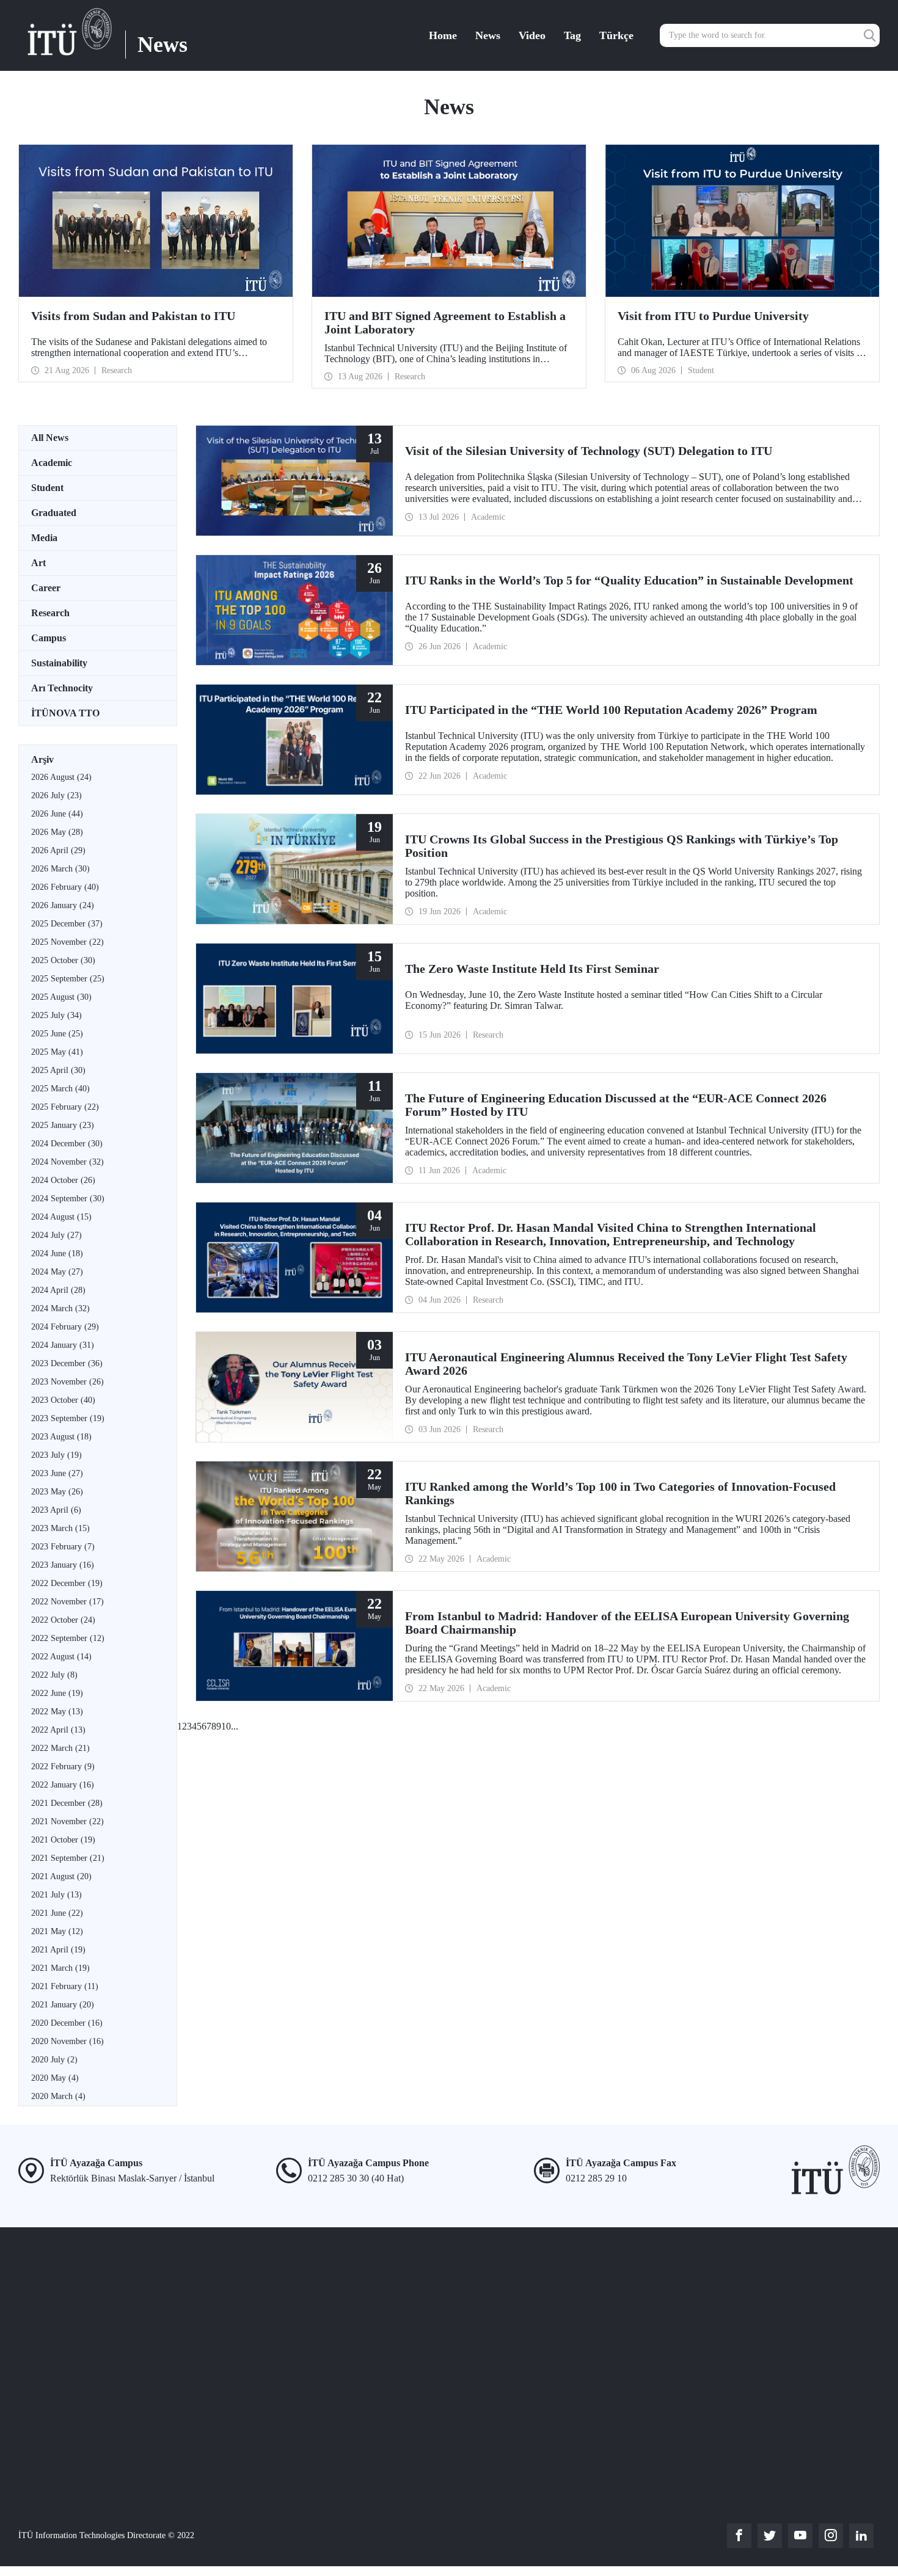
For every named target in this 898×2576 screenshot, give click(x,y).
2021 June (57, 1913)
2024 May (57, 1272)
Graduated (54, 513)
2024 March (60, 1308)
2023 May (57, 1492)
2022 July (54, 1675)
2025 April (58, 1070)
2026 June (57, 814)
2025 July (57, 1015)
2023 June (57, 1473)
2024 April (58, 1290)
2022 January (63, 1785)
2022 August (61, 1657)
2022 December (67, 1583)
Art (38, 563)
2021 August (61, 1876)
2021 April (58, 1950)
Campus (49, 638)
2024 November (68, 1162)
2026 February (65, 887)
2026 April (58, 850)
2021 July (57, 1895)
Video (532, 35)
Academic (52, 463)
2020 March (58, 2096)
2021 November (68, 1821)
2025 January (63, 1125)
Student (47, 488)
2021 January (63, 2005)
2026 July (57, 795)
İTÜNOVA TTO (65, 713)
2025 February (65, 1107)
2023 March (60, 1528)
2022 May (57, 1712)
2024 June (57, 1253)
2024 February (65, 1327)
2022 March (60, 1748)
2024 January (63, 1345)
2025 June (57, 1034)
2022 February (63, 1766)
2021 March (60, 1968)
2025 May (57, 1052)
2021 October (63, 1840)
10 (226, 1726)
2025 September (68, 979)
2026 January (63, 905)
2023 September (68, 1418)
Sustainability (59, 663)
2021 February (65, 1986)
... (235, 1726)
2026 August (61, 777)
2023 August (61, 1437)
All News (50, 438)
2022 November (68, 1602)
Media (44, 538)
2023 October (63, 1400)
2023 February (63, 1547)
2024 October (63, 1180)
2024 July (57, 1235)
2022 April (58, 1730)
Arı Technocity (62, 688)
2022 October (63, 1620)
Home (443, 35)
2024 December (67, 1144)
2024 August (61, 1217)
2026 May (57, 832)
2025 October (63, 960)
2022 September (68, 1638)
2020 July (54, 2060)
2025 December (67, 924)
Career (46, 588)
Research (50, 613)
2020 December (67, 2023)
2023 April (56, 1510)
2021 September (68, 1858)
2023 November (68, 1382)
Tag (572, 35)
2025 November (68, 942)
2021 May (57, 1931)
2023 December (67, 1363)
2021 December (67, 1803)
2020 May (55, 2078)
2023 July (57, 1455)
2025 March (60, 1089)
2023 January (63, 1565)
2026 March (60, 869)
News (488, 35)
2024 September (68, 1199)
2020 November (68, 2041)
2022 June (57, 1693)
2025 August (61, 997)
